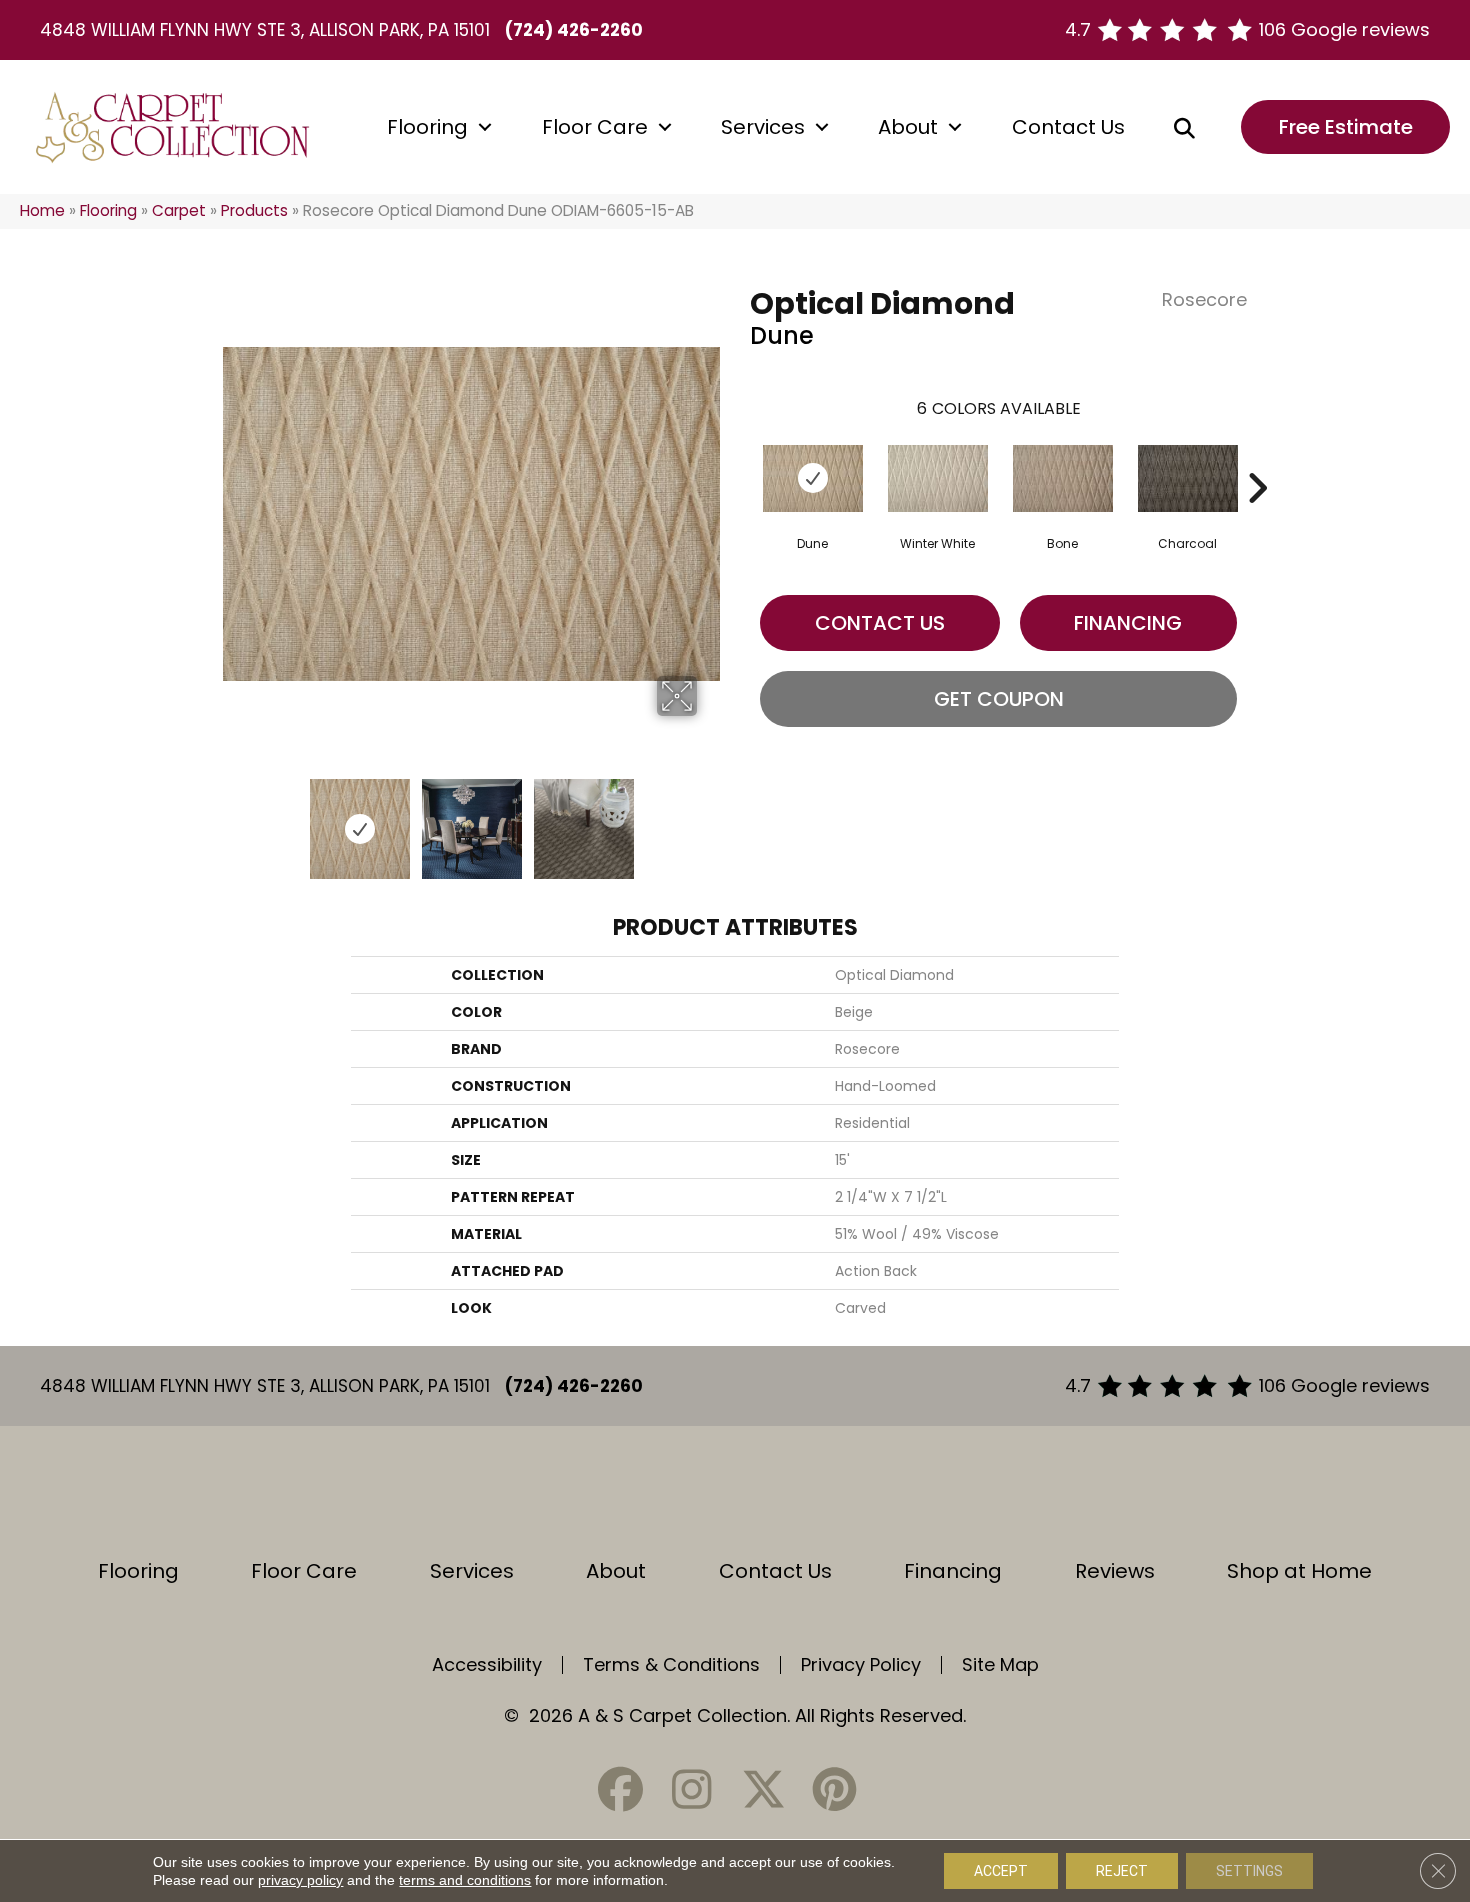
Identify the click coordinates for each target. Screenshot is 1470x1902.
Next (710, 819)
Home (42, 210)
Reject (1122, 1871)
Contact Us (1068, 127)
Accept (1001, 1871)
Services (763, 127)
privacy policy (300, 1880)
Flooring (427, 127)
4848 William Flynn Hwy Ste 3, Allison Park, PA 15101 (265, 30)
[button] (485, 127)
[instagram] (692, 1789)
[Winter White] (938, 478)
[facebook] (621, 1789)
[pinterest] (834, 1789)
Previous (233, 819)
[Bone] (1063, 478)
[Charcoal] (1188, 478)
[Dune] (813, 478)
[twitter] (763, 1789)
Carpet (179, 210)
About (908, 127)
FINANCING (1128, 623)
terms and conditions (465, 1880)
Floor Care (595, 127)
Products (254, 210)
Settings (1249, 1871)
